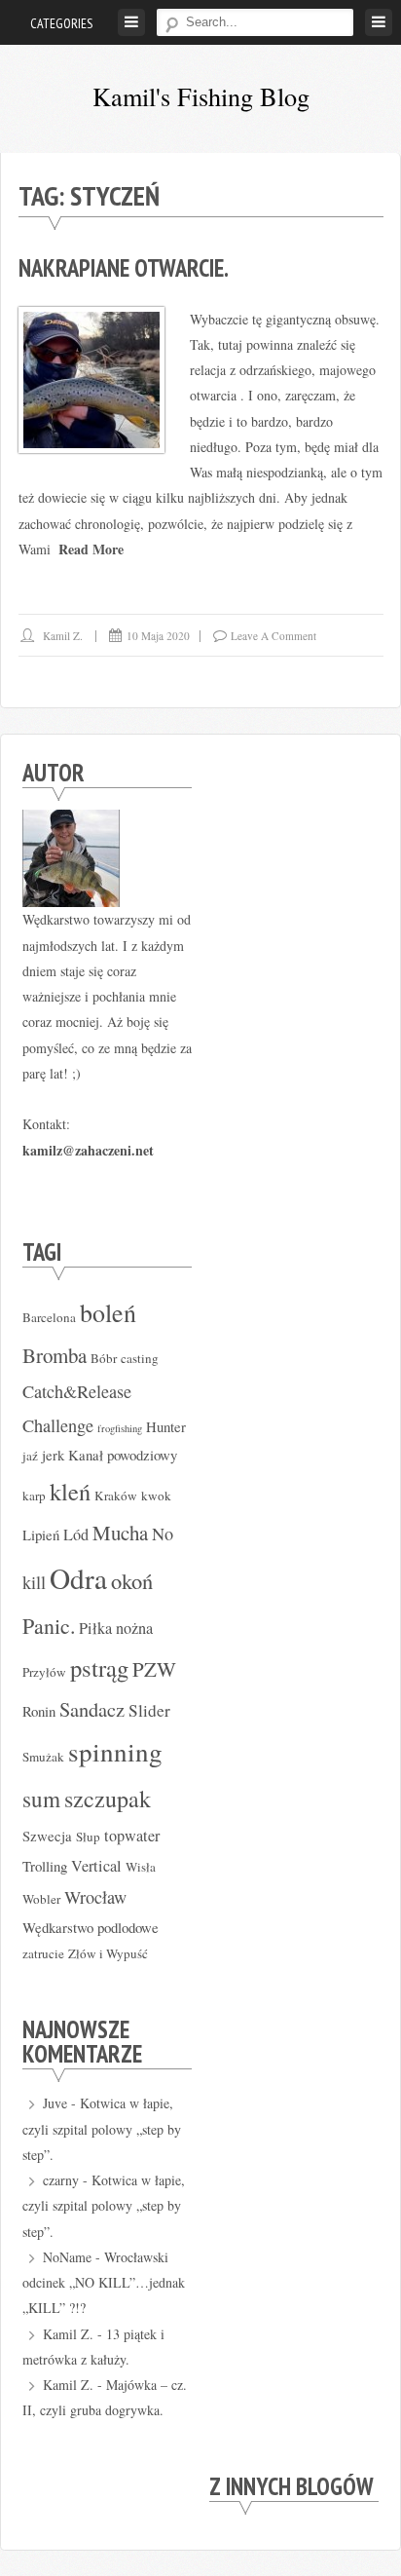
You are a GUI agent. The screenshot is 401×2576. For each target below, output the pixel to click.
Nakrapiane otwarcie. (124, 268)
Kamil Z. (63, 636)
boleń (108, 1312)
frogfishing (120, 1428)
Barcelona (49, 1317)
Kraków (116, 1496)
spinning (115, 1751)
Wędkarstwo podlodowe (91, 1927)
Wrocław (95, 1897)
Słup (88, 1837)
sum (41, 1799)
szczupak (108, 1799)
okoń (132, 1580)
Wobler (41, 1899)
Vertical (96, 1866)
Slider (149, 1710)
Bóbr (104, 1358)
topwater (132, 1836)
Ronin (39, 1711)
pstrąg (99, 1667)
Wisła (141, 1867)
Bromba (55, 1355)
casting (140, 1358)
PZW (154, 1669)
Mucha (120, 1533)
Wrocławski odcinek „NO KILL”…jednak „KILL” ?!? (104, 2283)
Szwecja (47, 1836)
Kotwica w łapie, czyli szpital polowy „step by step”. (102, 2129)
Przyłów (44, 1672)
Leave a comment (273, 636)
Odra (78, 1578)
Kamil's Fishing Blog (201, 96)
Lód (76, 1534)
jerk (53, 1455)
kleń (70, 1491)
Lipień (41, 1534)
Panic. (49, 1626)
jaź (30, 1456)
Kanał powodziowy (123, 1455)
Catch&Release (77, 1391)
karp (34, 1496)
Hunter (166, 1426)
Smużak (43, 1757)
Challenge (58, 1425)
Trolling (45, 1866)
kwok (156, 1496)
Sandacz (92, 1709)
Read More (91, 549)
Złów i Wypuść (108, 1953)
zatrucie (43, 1953)
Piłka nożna (116, 1628)
